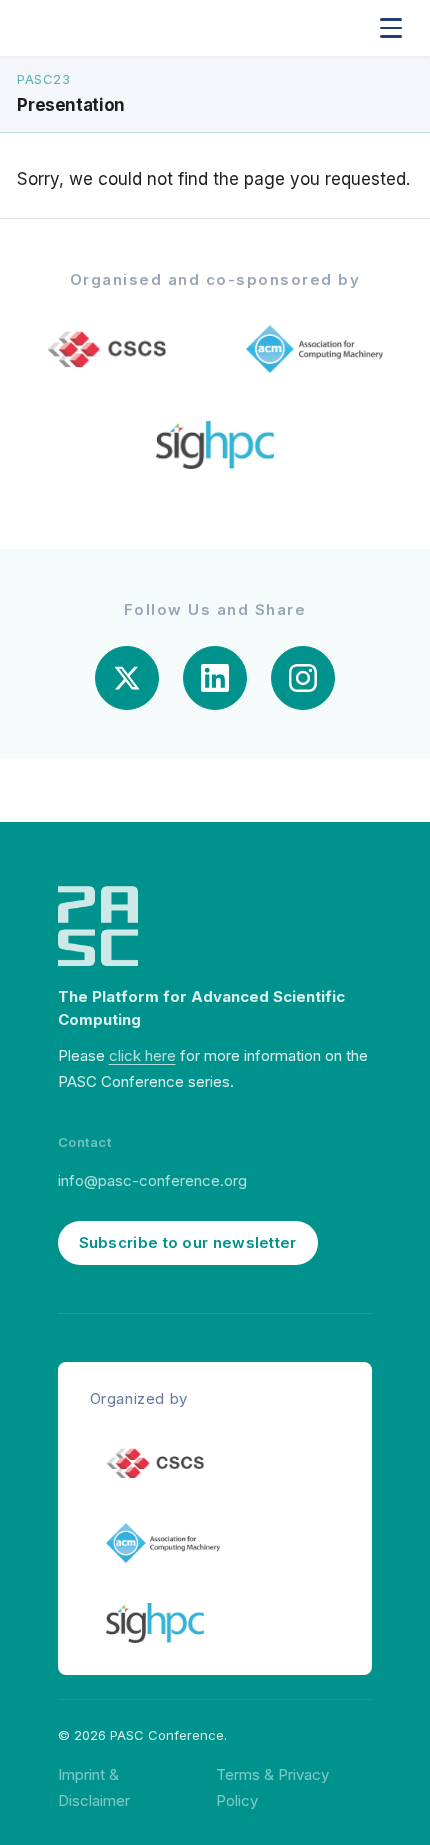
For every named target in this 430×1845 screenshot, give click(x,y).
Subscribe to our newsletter (188, 1242)
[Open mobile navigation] (391, 28)
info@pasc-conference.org (152, 1180)
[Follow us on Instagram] (303, 678)
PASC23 (43, 79)
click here (142, 1055)
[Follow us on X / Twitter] (127, 678)
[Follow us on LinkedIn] (215, 678)
